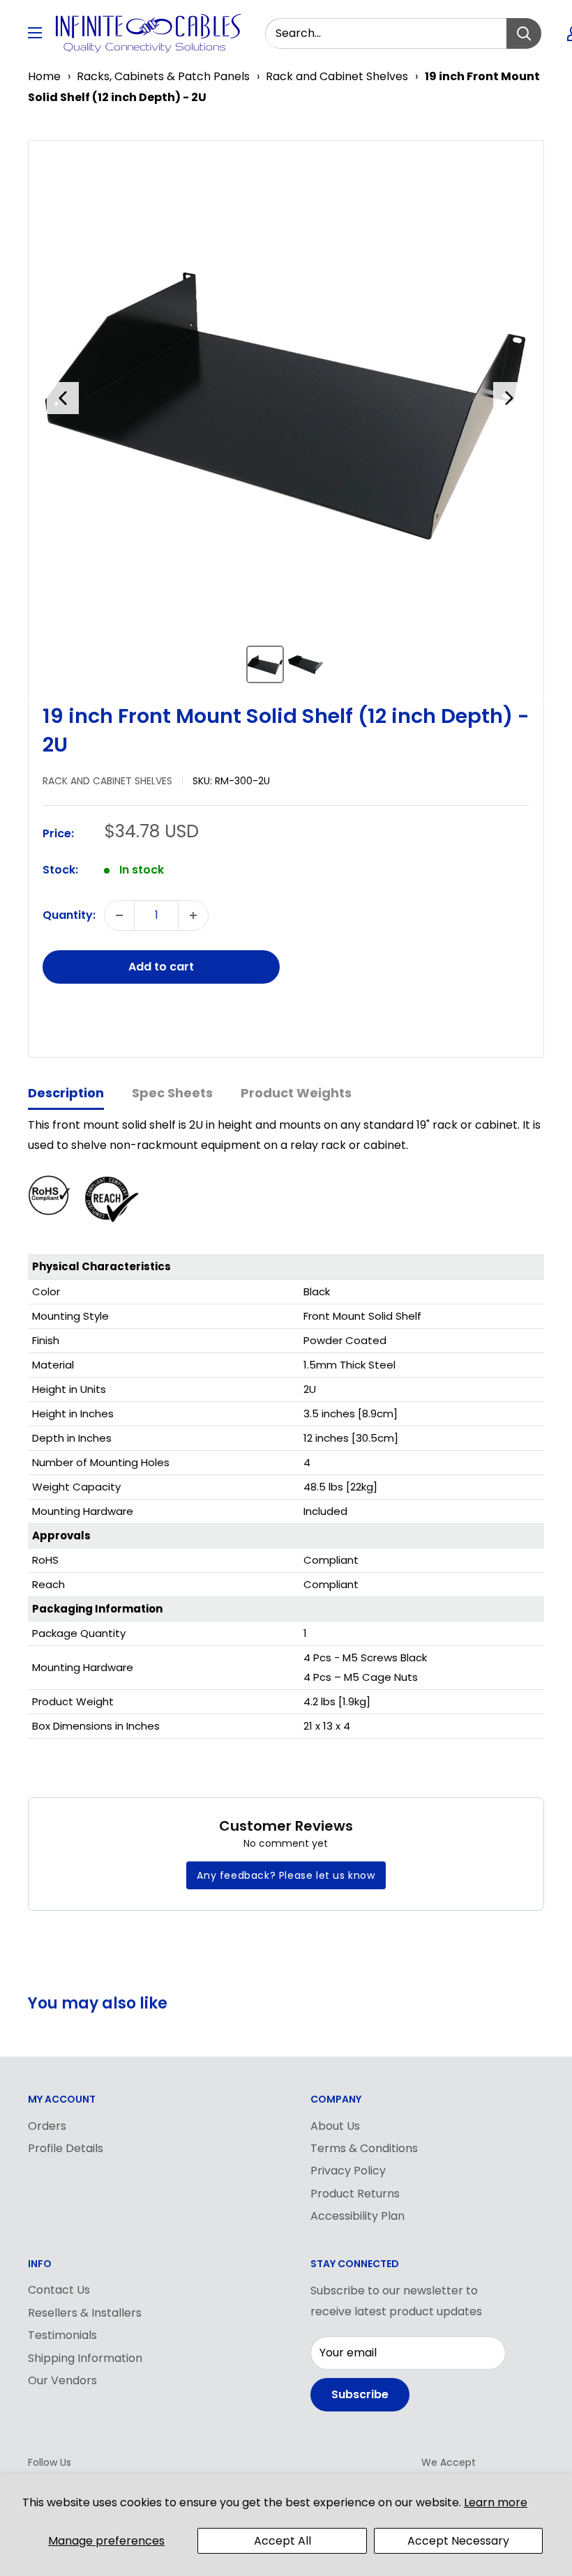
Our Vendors (62, 2380)
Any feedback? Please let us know (286, 1875)
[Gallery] (286, 421)
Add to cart (161, 967)
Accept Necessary (458, 2541)
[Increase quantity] (193, 915)
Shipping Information (85, 2358)
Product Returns (355, 2194)
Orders (47, 2126)
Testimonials (62, 2335)
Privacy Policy (348, 2171)
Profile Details (66, 2148)
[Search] (524, 33)
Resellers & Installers (85, 2313)
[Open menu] (35, 33)
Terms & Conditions (364, 2148)
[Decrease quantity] (119, 915)
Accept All (283, 2541)
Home (44, 76)
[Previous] (63, 398)
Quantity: (69, 915)
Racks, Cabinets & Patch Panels (163, 76)
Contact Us (59, 2290)
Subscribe (360, 2394)
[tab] (66, 1094)
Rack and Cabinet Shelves (337, 76)
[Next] (509, 398)
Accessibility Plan (357, 2216)
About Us (335, 2126)
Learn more (496, 2502)
